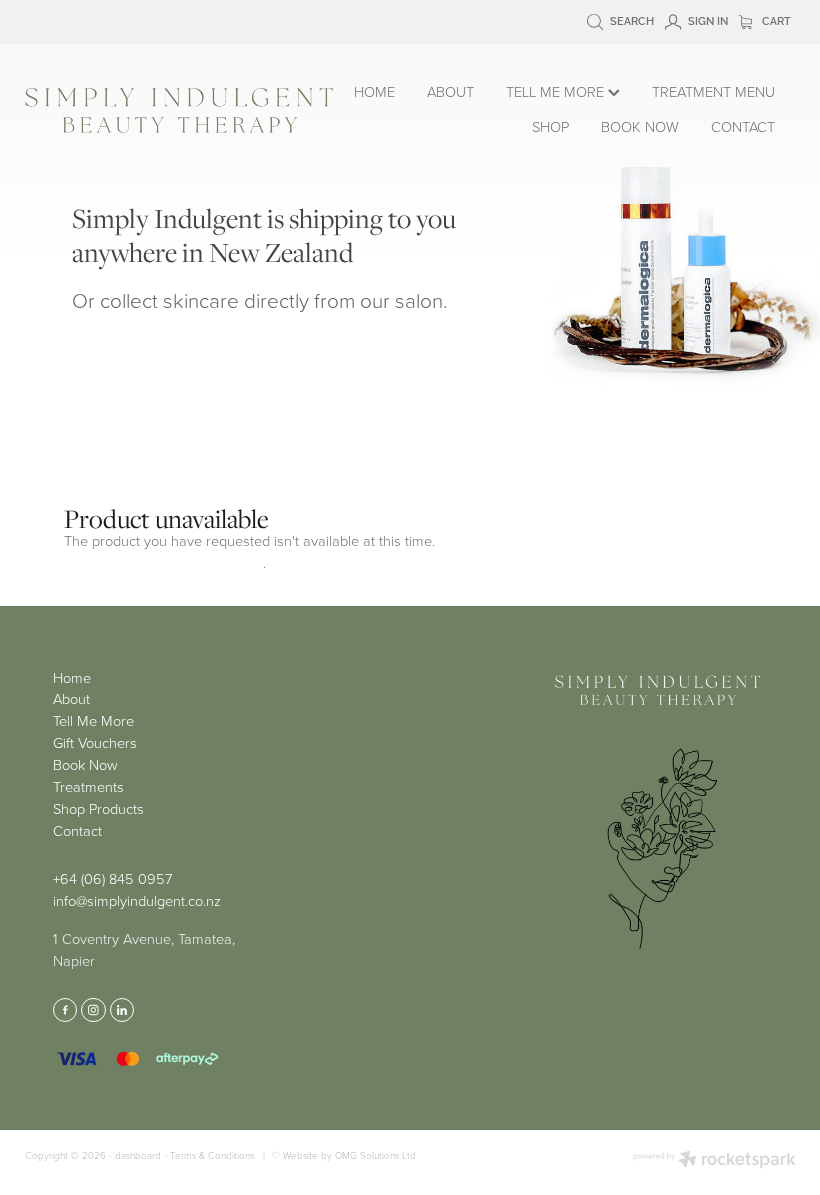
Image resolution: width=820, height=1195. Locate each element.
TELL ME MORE (557, 91)
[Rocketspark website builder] (714, 1161)
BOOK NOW (640, 126)
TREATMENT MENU (713, 91)
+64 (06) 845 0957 (112, 878)
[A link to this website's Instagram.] (93, 1010)
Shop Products (98, 808)
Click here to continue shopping (163, 562)
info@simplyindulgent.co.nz (137, 900)
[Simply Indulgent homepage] (179, 110)
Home (72, 677)
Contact (77, 830)
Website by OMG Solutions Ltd (349, 1155)
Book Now (85, 764)
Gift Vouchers (95, 742)
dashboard (138, 1155)
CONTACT (743, 126)
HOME (374, 91)
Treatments (88, 786)
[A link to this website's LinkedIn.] (122, 1010)
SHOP (550, 126)
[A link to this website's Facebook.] (65, 1010)
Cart (775, 20)
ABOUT (450, 91)
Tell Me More (93, 720)
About (71, 698)
